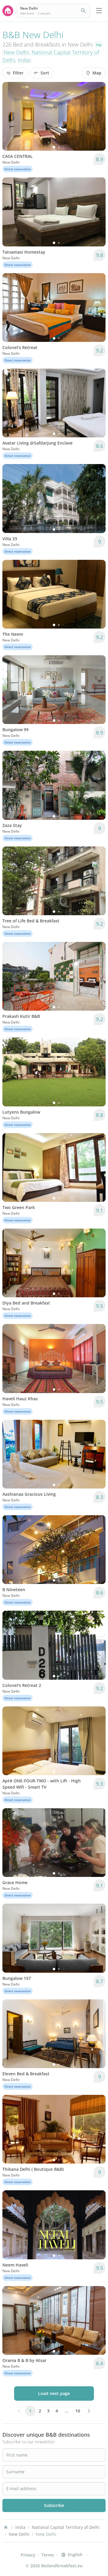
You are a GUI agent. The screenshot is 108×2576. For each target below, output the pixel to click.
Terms (48, 2555)
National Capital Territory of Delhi (66, 2527)
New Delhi (16, 52)
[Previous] (11, 116)
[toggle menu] (99, 11)
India (24, 60)
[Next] (97, 116)
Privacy (28, 2555)
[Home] (6, 2527)
